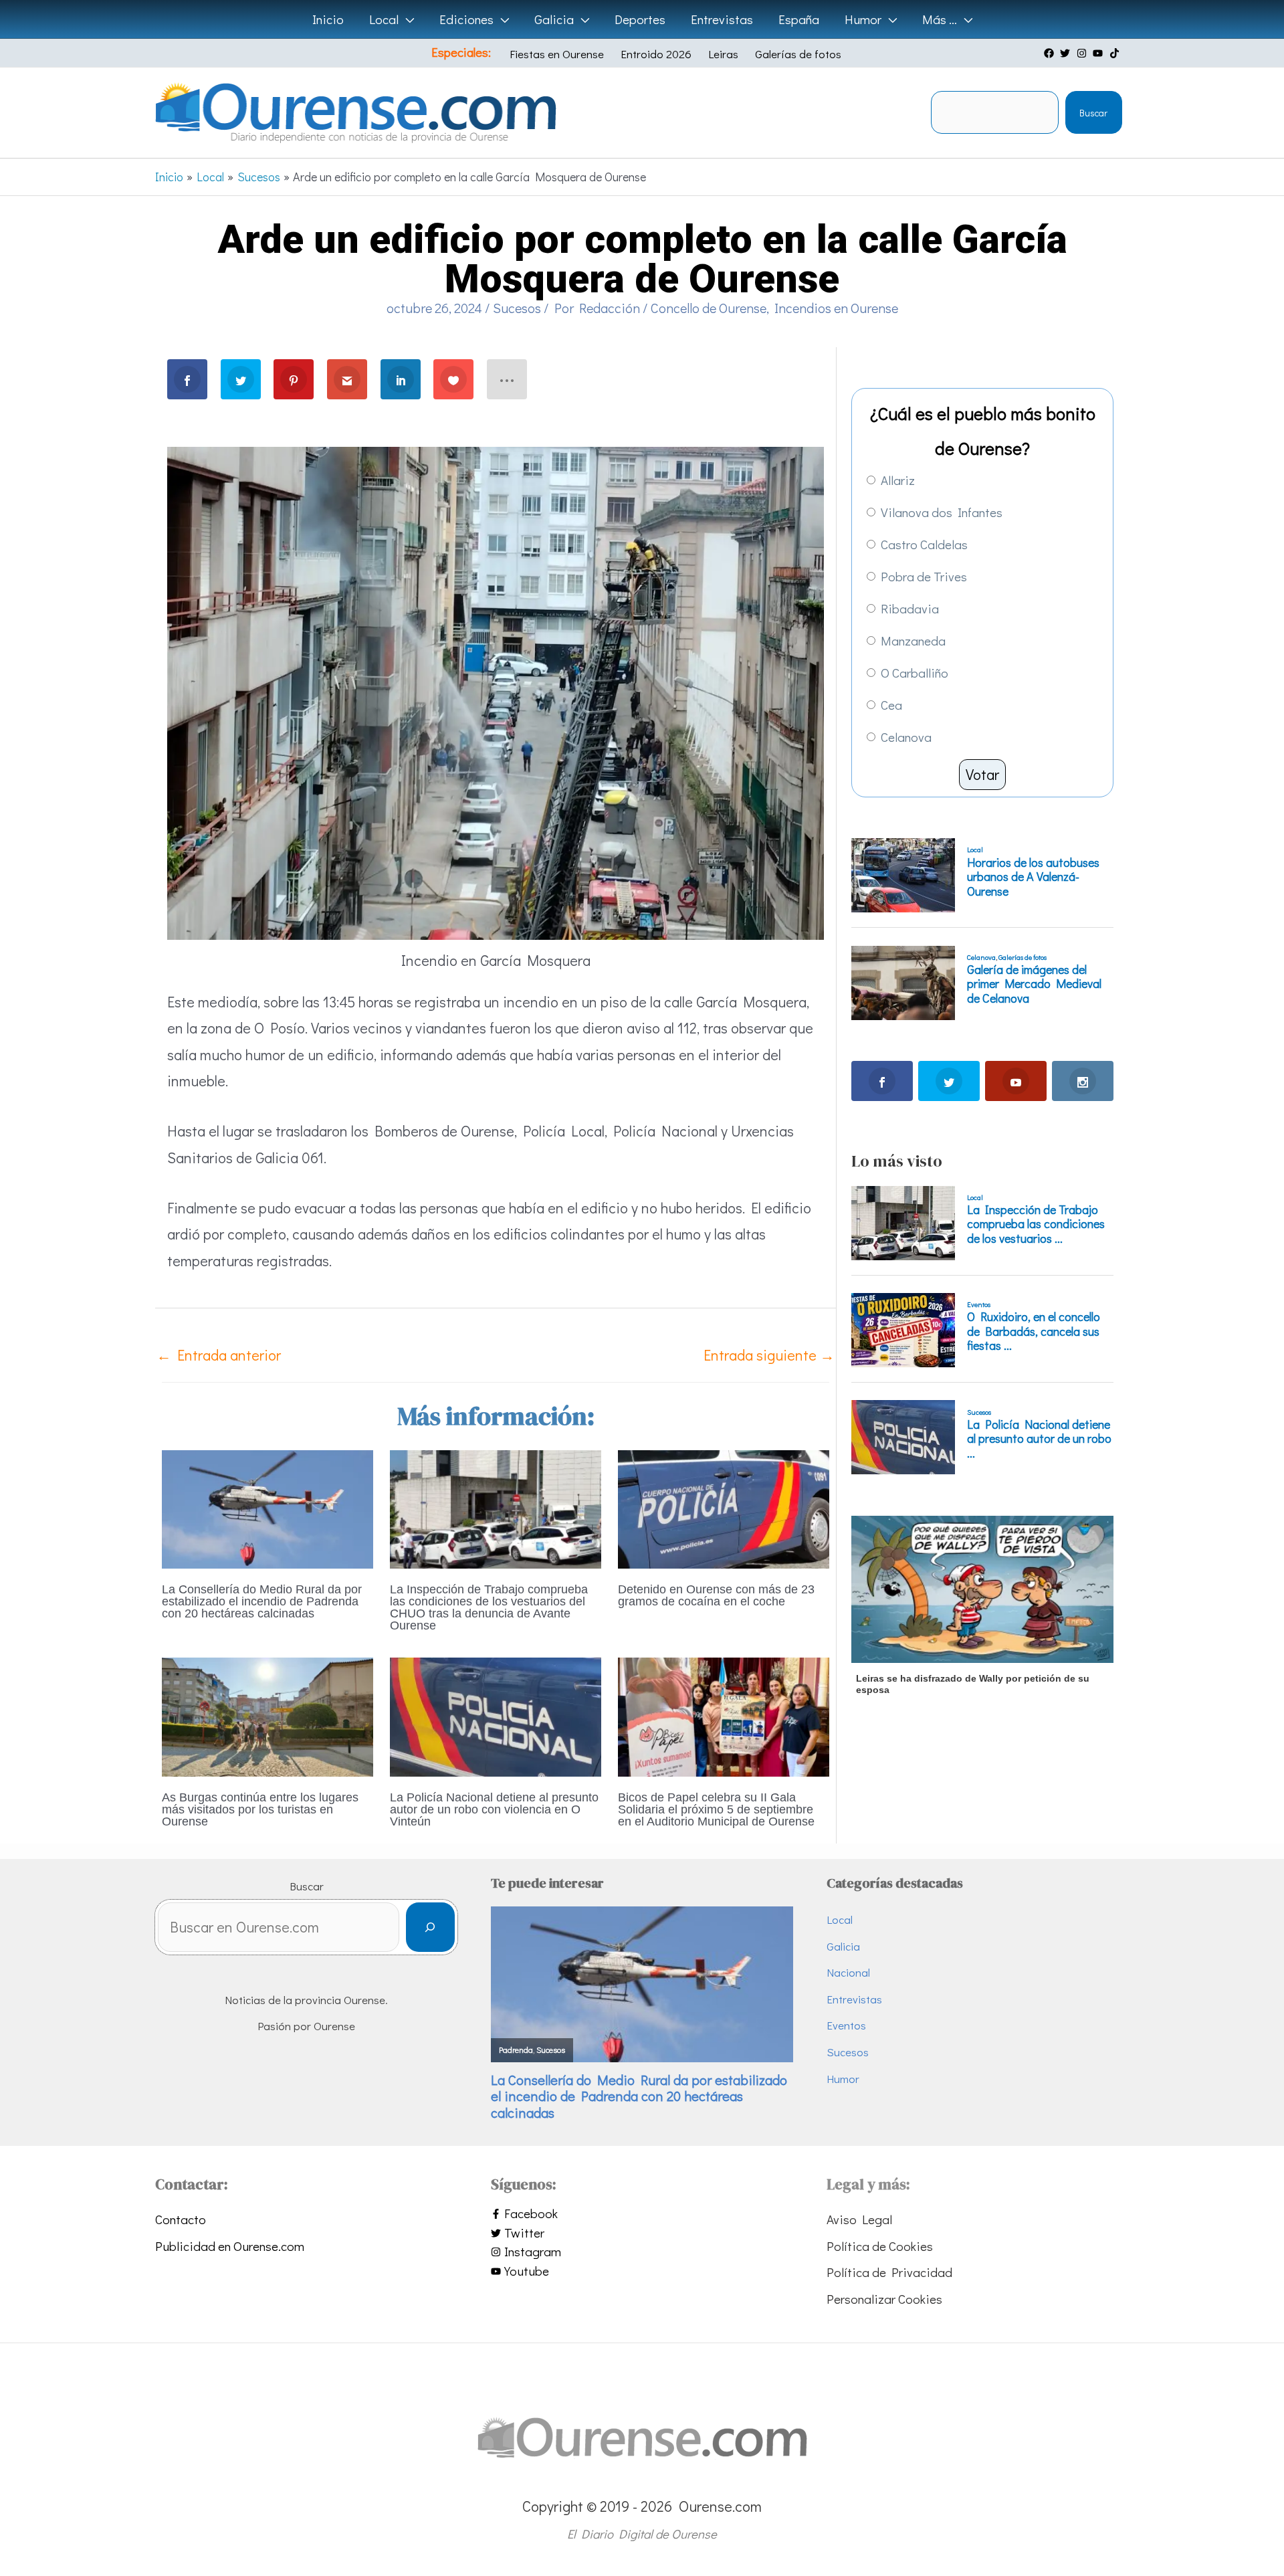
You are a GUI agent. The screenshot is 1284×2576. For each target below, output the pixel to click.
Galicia (843, 1946)
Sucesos (517, 308)
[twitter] (1067, 53)
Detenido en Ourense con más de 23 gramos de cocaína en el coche (716, 1595)
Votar (982, 774)
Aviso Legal (859, 2219)
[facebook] (1051, 53)
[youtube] (1099, 53)
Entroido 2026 (656, 54)
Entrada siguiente (769, 1355)
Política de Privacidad (889, 2272)
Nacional (848, 1972)
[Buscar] (430, 1927)
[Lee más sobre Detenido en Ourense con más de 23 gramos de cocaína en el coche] (724, 1507)
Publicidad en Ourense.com (230, 2246)
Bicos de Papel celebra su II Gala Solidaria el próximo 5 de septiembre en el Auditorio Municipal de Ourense (716, 1809)
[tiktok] (1116, 53)
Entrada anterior (219, 1355)
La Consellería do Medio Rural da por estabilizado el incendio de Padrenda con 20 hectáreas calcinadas (262, 1601)
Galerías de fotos (798, 54)
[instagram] (1083, 53)
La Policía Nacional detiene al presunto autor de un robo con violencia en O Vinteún (494, 1809)
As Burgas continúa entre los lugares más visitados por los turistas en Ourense (260, 1809)
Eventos (846, 2025)
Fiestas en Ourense (557, 54)
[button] (406, 19)
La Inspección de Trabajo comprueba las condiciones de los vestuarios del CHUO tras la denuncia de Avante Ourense (489, 1607)
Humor (843, 2079)
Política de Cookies (880, 2246)
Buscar (1093, 113)
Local (840, 1919)
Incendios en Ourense (836, 308)
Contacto (181, 2219)
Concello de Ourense (709, 308)
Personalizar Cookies (884, 2299)
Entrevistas (854, 1999)
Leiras (723, 54)
